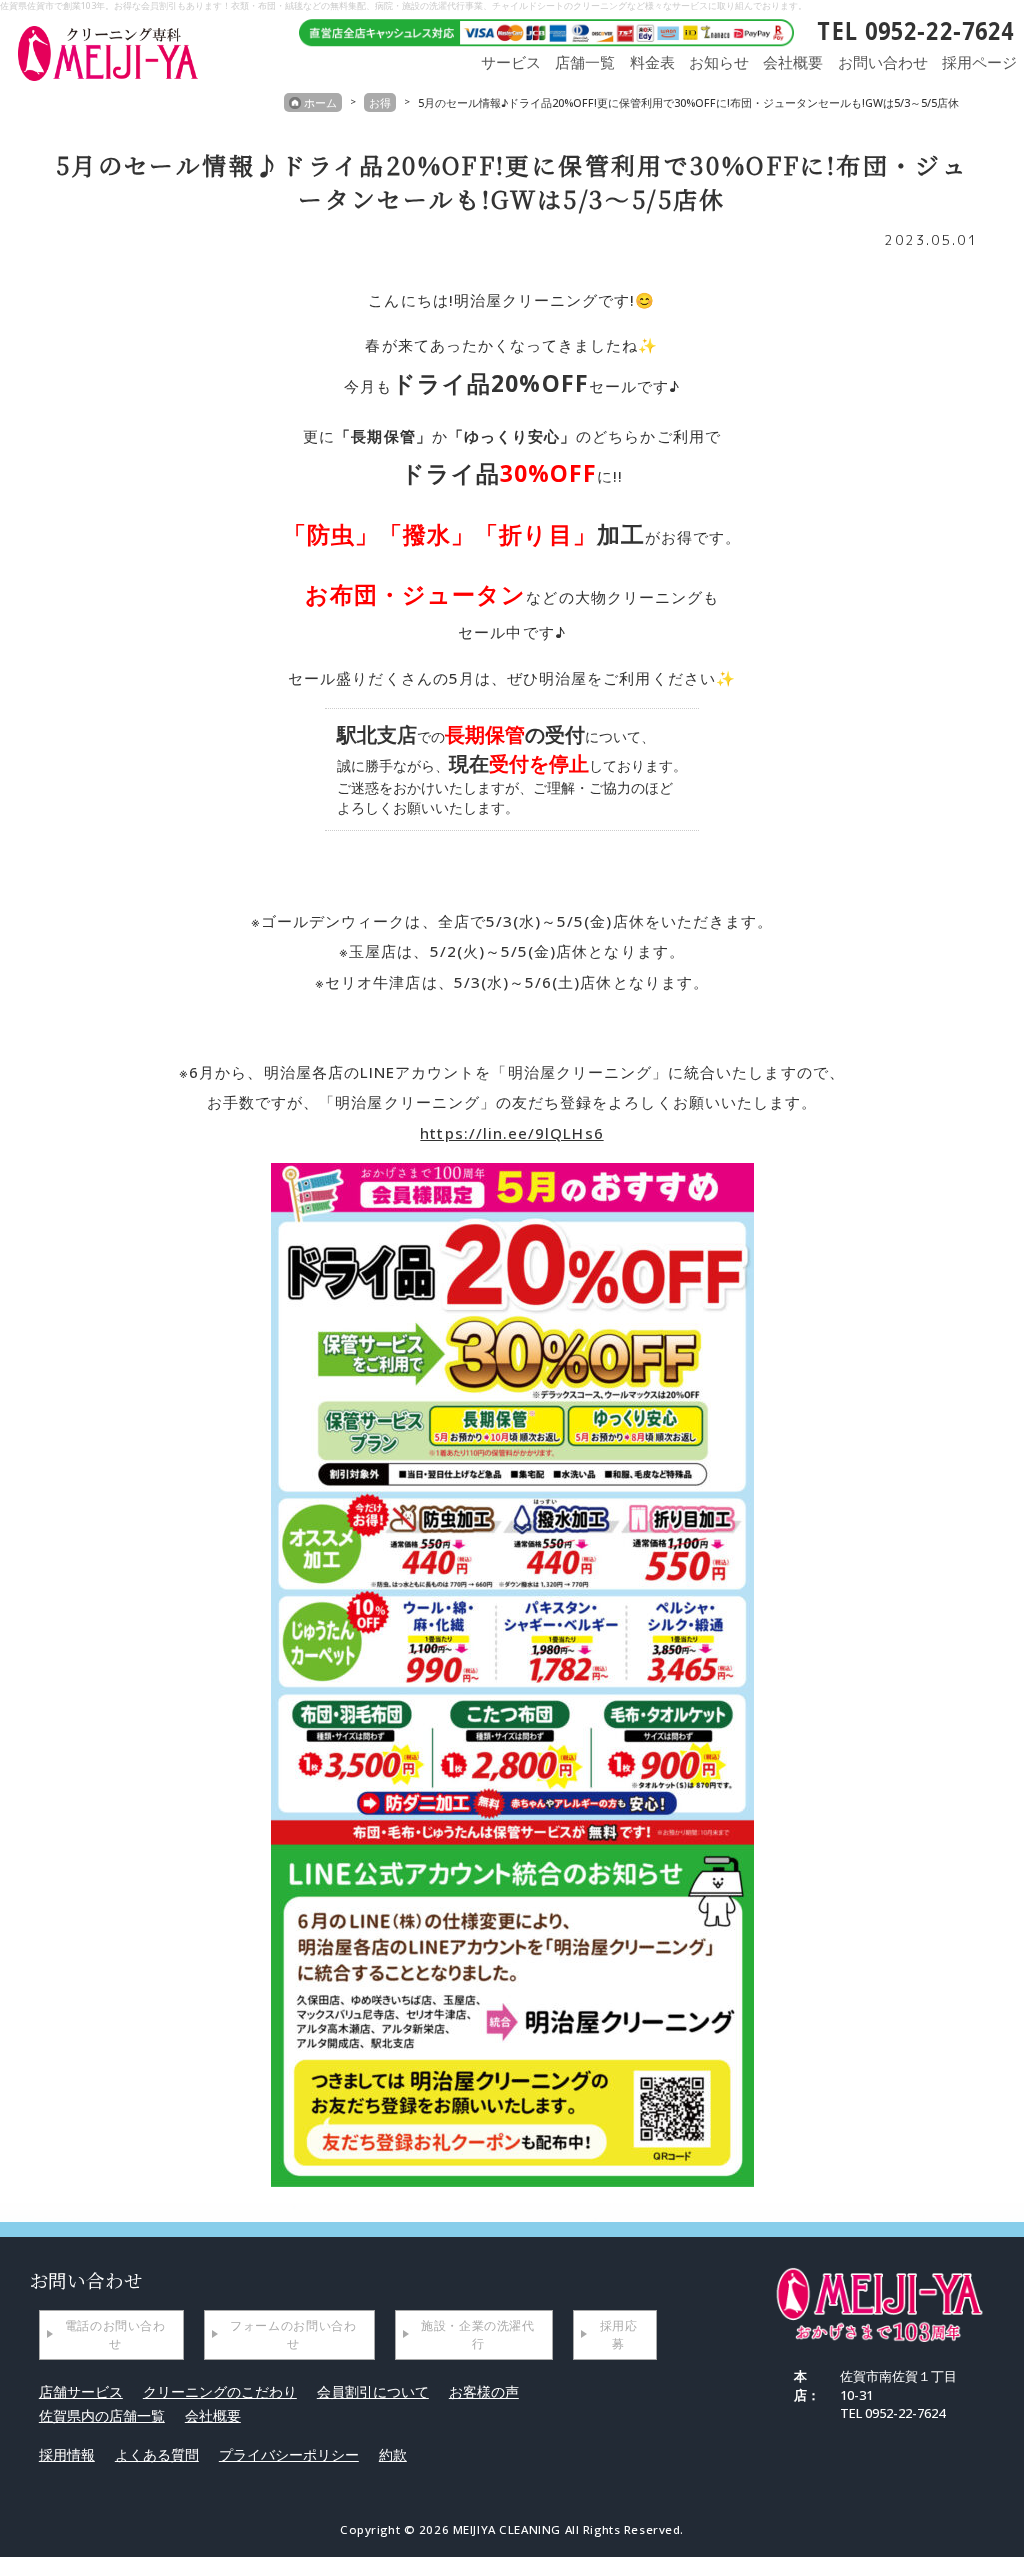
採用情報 (67, 2454)
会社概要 (793, 62)
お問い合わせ (883, 62)
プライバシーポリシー (289, 2454)
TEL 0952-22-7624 (915, 30)
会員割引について (373, 2391)
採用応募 (619, 2334)
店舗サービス (81, 2391)
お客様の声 (484, 2391)
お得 (380, 102)
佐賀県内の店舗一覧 (102, 2415)
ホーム (320, 102)
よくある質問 (157, 2454)
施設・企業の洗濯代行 (478, 2334)
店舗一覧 (585, 62)
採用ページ (979, 62)
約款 (393, 2454)
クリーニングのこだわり (220, 2391)
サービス (511, 62)
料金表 (652, 62)
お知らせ (719, 62)
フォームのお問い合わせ (293, 2334)
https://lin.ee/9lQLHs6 (511, 1133)
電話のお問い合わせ (115, 2334)
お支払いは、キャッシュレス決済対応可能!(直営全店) (539, 30)
